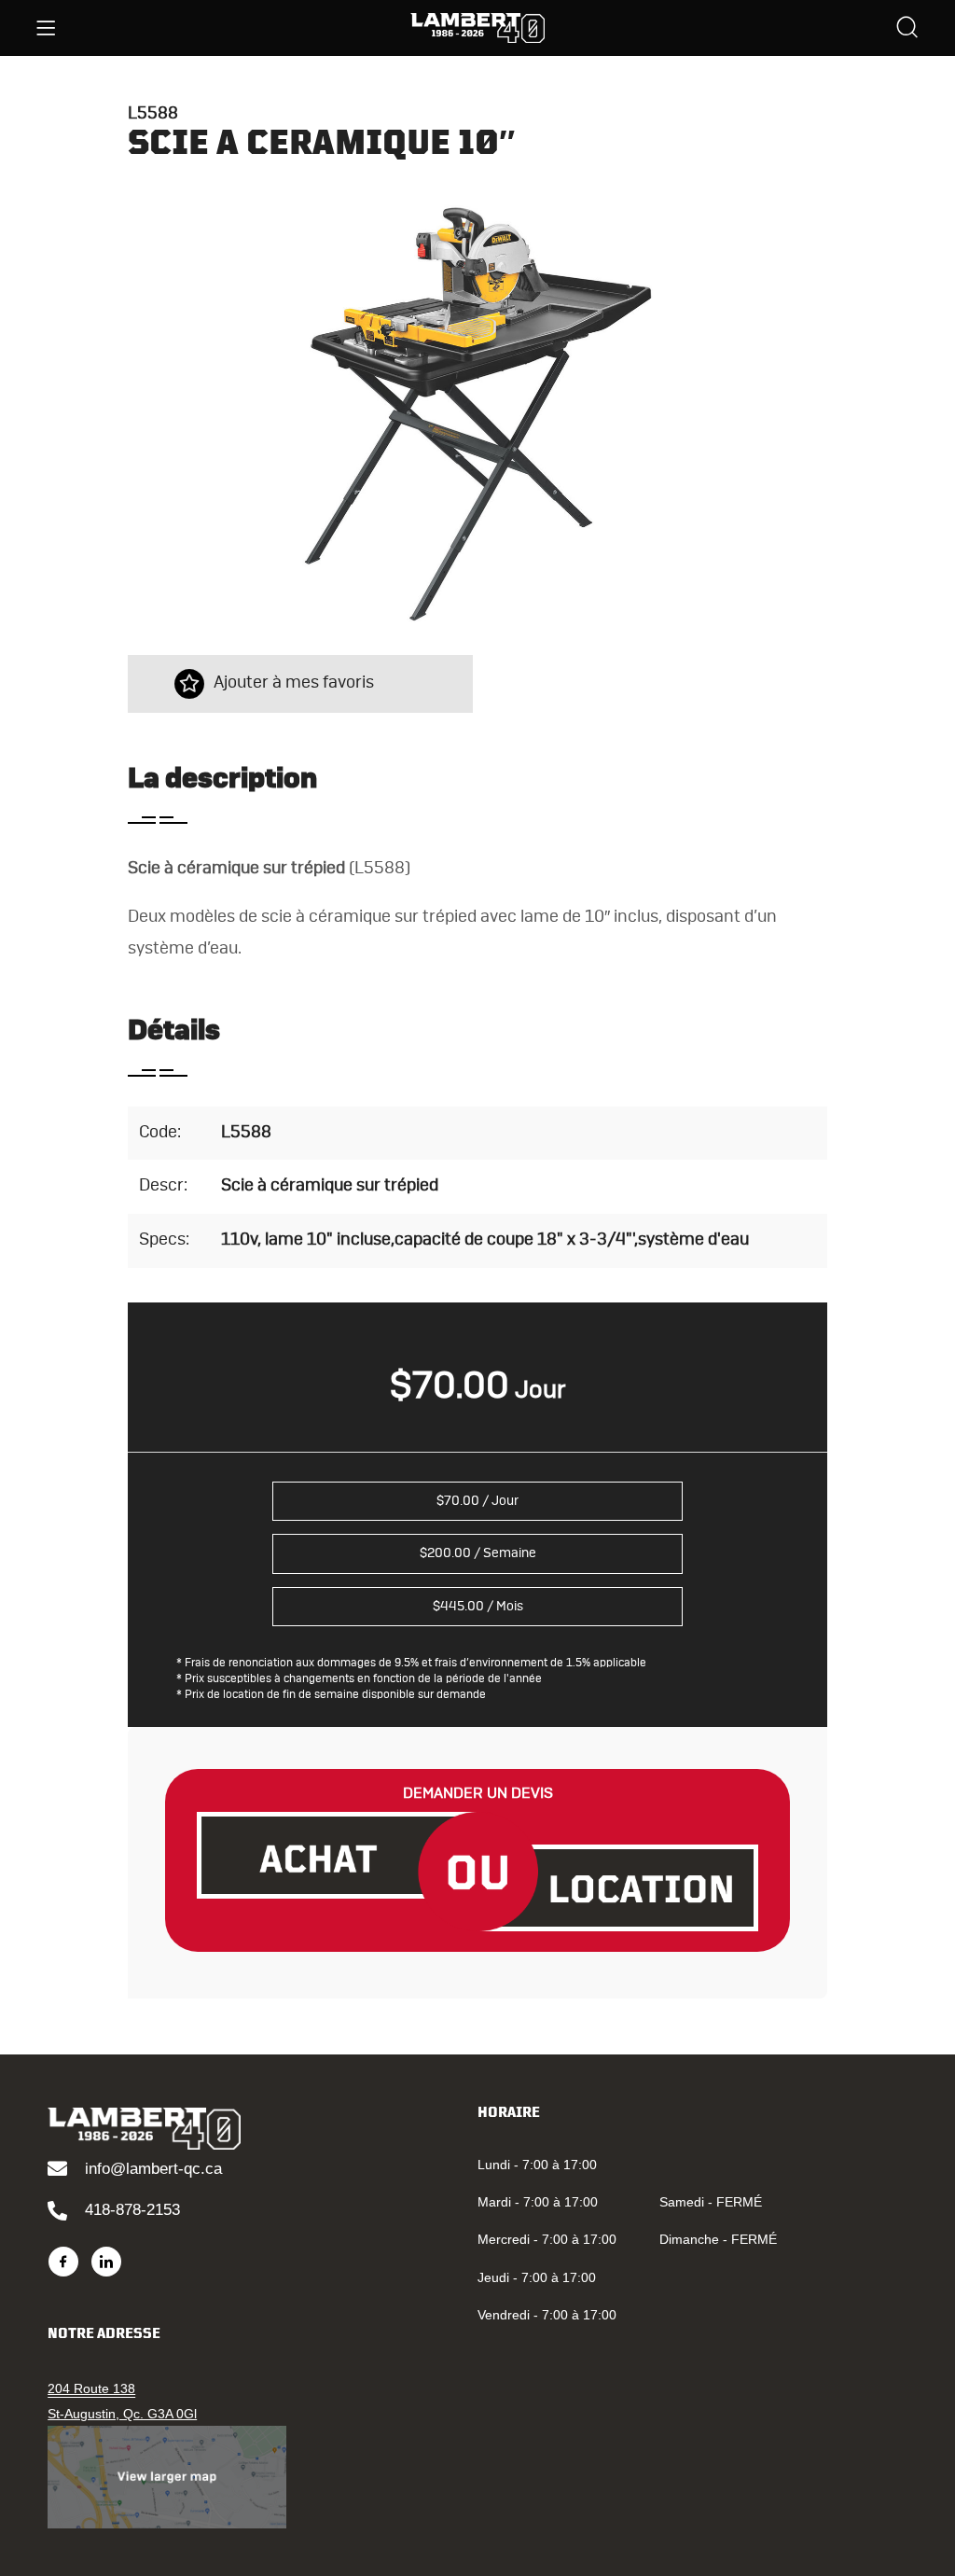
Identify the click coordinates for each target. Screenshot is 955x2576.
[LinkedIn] (106, 2262)
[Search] (907, 29)
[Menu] (46, 28)
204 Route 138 (91, 2388)
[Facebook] (63, 2262)
